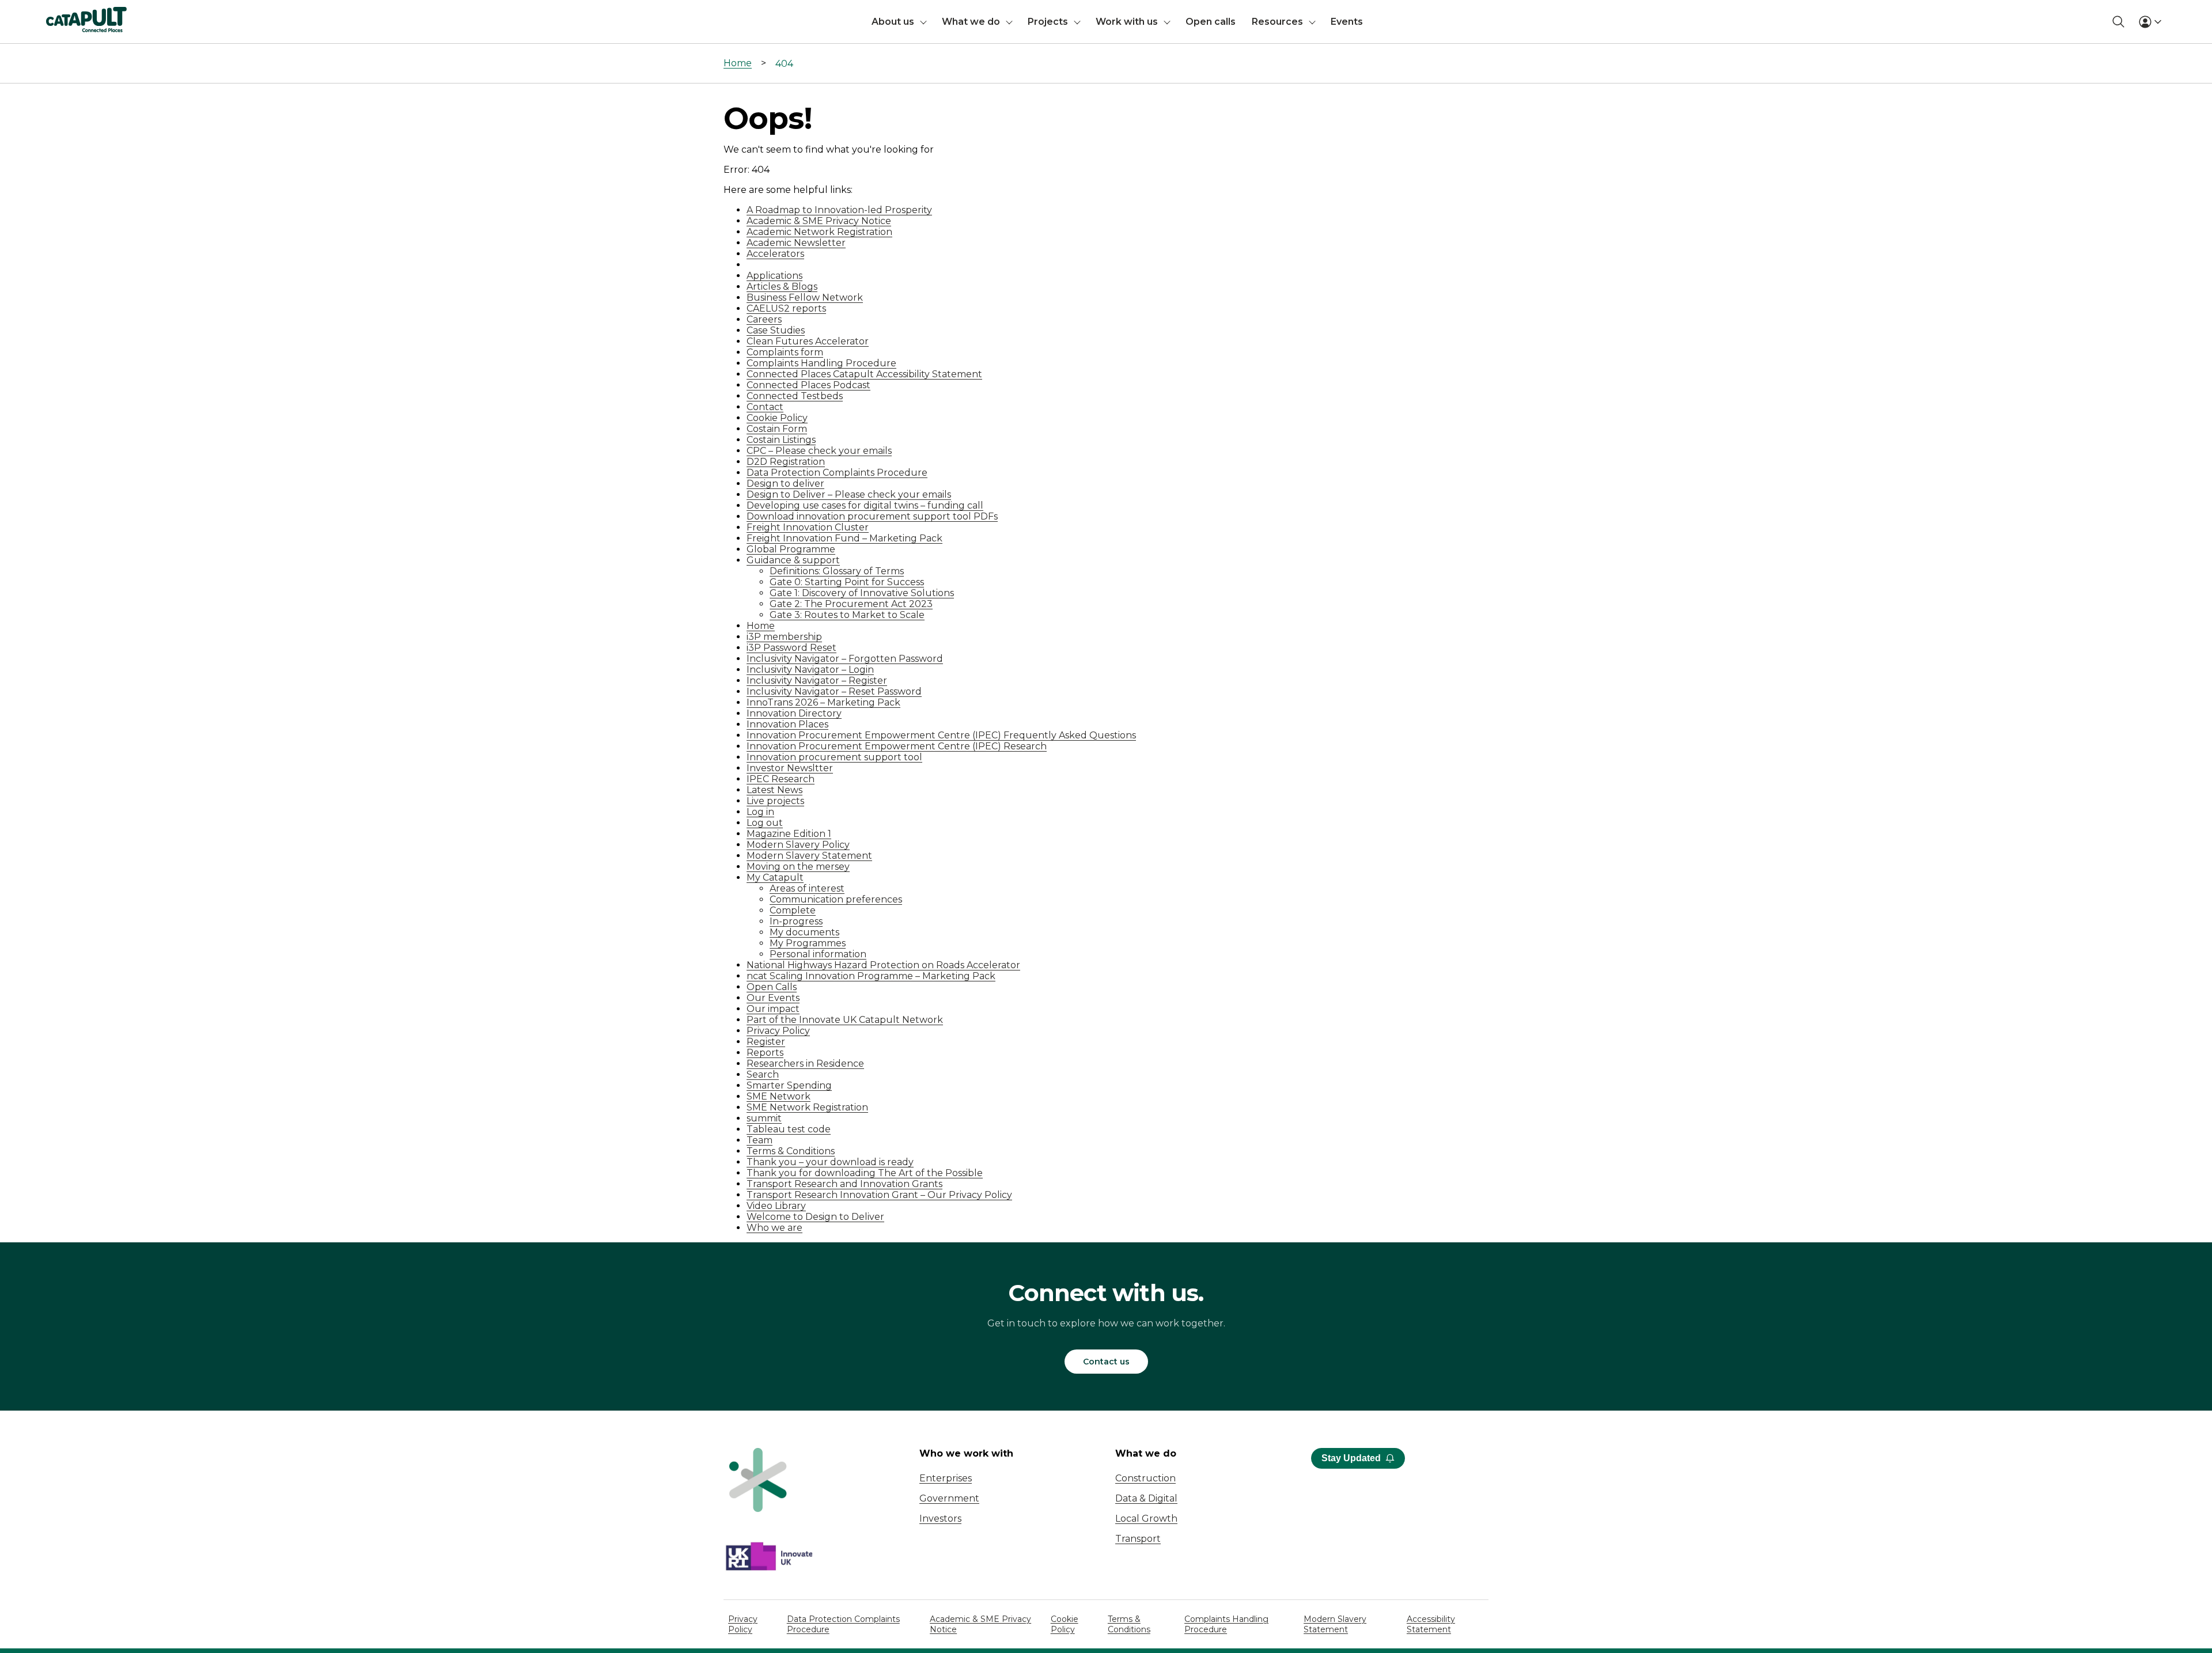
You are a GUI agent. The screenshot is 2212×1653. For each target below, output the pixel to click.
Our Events (773, 998)
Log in (760, 812)
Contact (765, 407)
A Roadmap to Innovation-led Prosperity (839, 210)
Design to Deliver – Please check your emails (849, 494)
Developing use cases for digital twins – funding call (865, 505)
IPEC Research (781, 779)
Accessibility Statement (1431, 1624)
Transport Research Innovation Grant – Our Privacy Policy (879, 1195)
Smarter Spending (789, 1085)
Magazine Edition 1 (789, 834)
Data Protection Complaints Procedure (837, 473)
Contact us (1106, 1362)
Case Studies (776, 330)
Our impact (773, 1009)
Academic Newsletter (796, 243)
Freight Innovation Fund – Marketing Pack (844, 538)
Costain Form (777, 429)
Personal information (818, 954)
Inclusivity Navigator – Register (817, 680)
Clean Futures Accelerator (808, 341)
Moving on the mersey (798, 867)
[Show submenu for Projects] (1077, 22)
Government (949, 1498)
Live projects (775, 801)
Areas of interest (807, 888)
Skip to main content (57, 14)
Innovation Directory (794, 713)
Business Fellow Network (805, 297)
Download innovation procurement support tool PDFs (872, 516)
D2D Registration (786, 462)
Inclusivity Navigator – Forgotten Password (845, 659)
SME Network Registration (807, 1107)
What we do (971, 22)
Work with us (1127, 22)
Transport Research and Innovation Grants (844, 1184)
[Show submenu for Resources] (1312, 22)
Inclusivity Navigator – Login (810, 670)
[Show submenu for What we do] (1009, 22)
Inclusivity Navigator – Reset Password (834, 691)
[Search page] (2118, 22)
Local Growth (1146, 1519)
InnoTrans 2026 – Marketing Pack (823, 702)
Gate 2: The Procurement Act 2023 (851, 604)
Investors (940, 1519)
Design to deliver (785, 484)
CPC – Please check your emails (819, 451)
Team (760, 1140)
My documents (804, 932)
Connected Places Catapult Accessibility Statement (864, 374)
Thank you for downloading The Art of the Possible (865, 1173)
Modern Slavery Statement (809, 856)
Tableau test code (789, 1129)
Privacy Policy (778, 1031)
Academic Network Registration (819, 232)
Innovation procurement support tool (834, 757)
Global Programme (791, 549)
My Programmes (808, 943)
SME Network (779, 1096)
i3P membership (784, 637)
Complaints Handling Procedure (821, 363)
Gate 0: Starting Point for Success (847, 582)
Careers (764, 319)
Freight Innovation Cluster (808, 527)
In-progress (796, 921)
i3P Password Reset (791, 648)
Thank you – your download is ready (830, 1162)
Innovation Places (787, 724)
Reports (765, 1053)
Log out (765, 823)
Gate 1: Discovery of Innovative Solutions (862, 593)
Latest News (774, 790)
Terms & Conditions (791, 1151)
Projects (1048, 22)
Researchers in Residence (805, 1064)
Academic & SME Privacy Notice (819, 221)
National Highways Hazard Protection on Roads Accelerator (883, 965)
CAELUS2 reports (786, 308)
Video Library (776, 1206)
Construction (1145, 1478)
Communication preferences (836, 899)
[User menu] (2150, 22)
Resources (1277, 22)
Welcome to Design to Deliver (815, 1217)
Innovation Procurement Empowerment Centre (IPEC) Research (897, 746)
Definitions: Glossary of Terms (837, 571)
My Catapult (775, 877)
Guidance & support (793, 560)
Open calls (1211, 22)
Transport (1138, 1539)
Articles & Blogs (782, 287)
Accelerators (775, 254)
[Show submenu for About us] (923, 22)
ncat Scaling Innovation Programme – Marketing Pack (871, 976)
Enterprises (946, 1478)
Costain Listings (781, 440)
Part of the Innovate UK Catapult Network (845, 1020)
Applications (774, 276)
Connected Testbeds (795, 396)
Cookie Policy (777, 418)
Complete (793, 910)
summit (764, 1118)
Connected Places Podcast (808, 385)
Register (766, 1042)
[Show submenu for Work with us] (1167, 22)
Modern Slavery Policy (798, 845)
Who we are (774, 1228)
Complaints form (785, 352)
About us (893, 22)
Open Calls (772, 987)
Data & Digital (1146, 1498)
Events (1347, 22)
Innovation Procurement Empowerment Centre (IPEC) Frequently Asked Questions (941, 735)
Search (763, 1074)
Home (738, 63)
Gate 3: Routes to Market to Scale (847, 615)
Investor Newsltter (790, 768)
